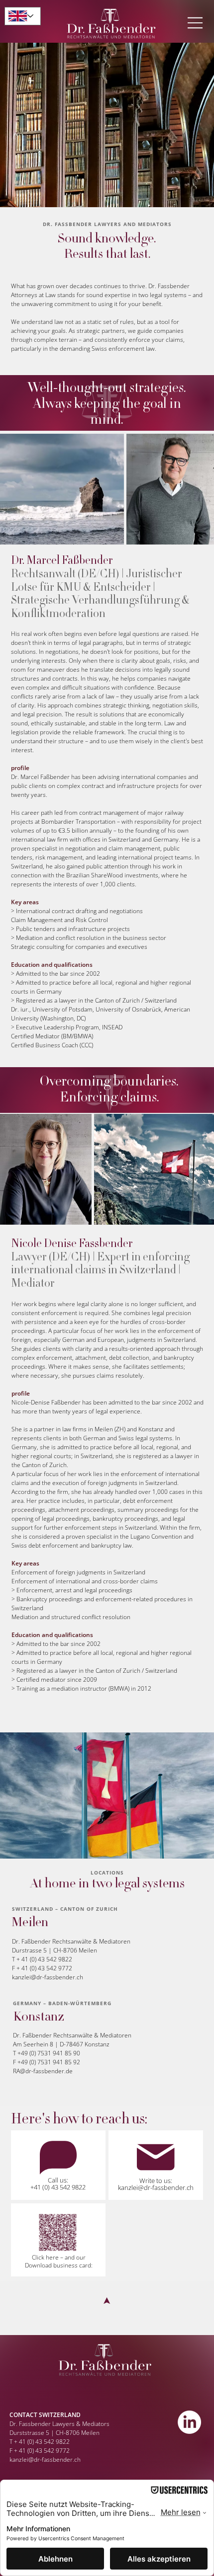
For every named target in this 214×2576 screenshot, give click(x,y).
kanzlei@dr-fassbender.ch (48, 1977)
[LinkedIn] (189, 2422)
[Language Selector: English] (23, 16)
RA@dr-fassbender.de (43, 2071)
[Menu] (196, 23)
